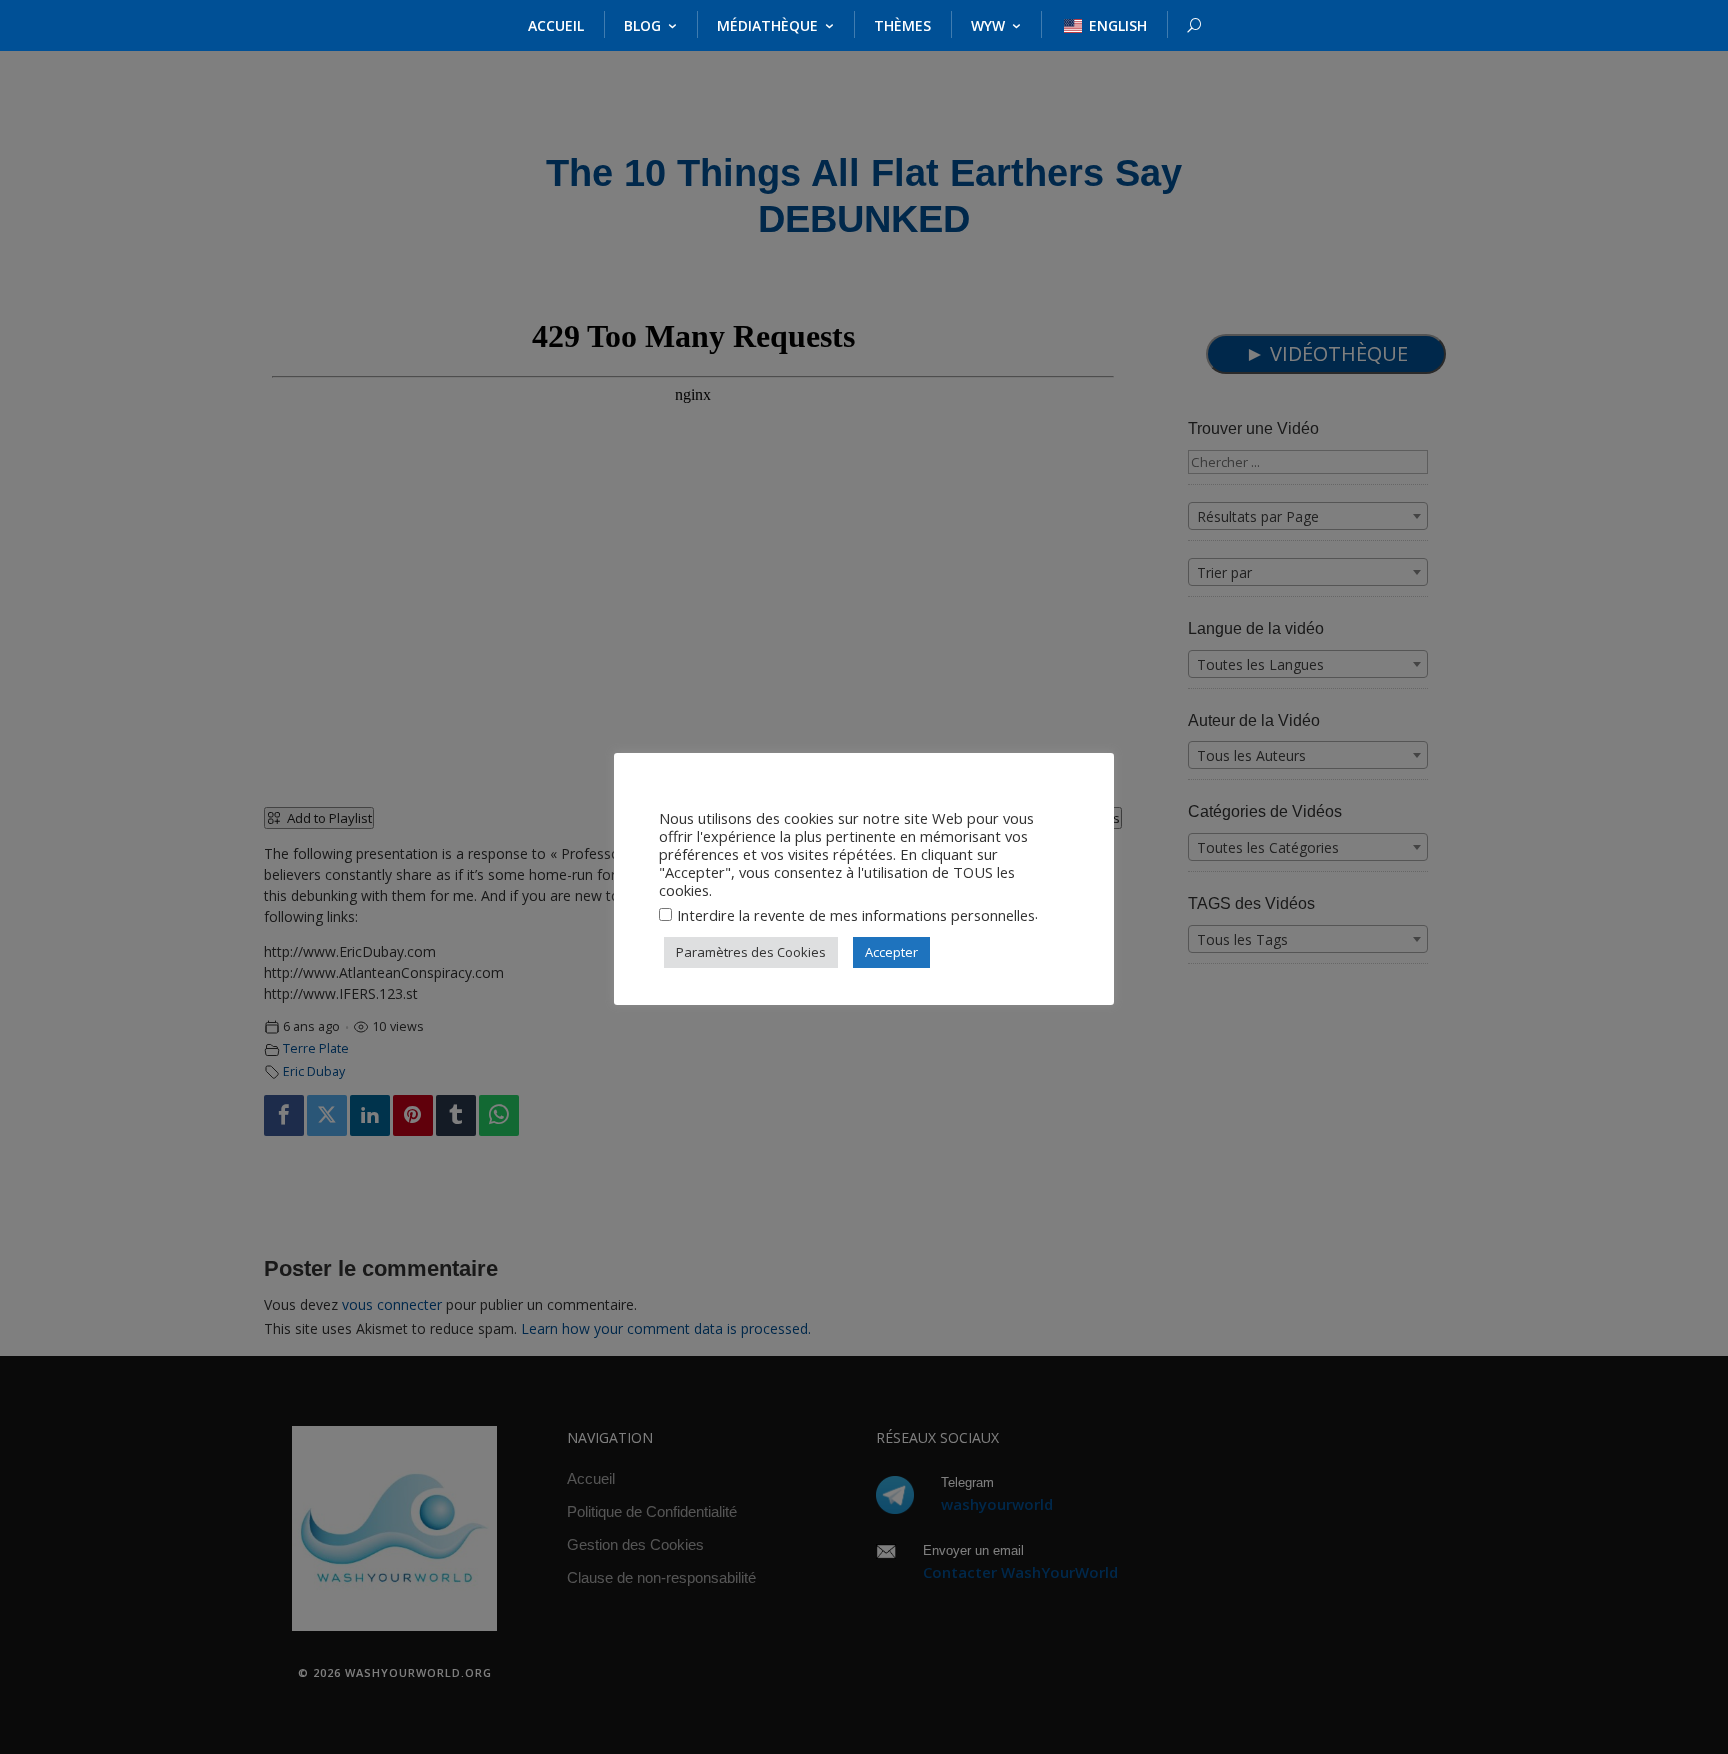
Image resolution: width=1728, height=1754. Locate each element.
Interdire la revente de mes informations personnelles (856, 915)
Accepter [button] (891, 952)
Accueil (556, 25)
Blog (642, 25)
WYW (988, 25)
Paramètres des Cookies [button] (751, 952)
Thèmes (902, 25)
